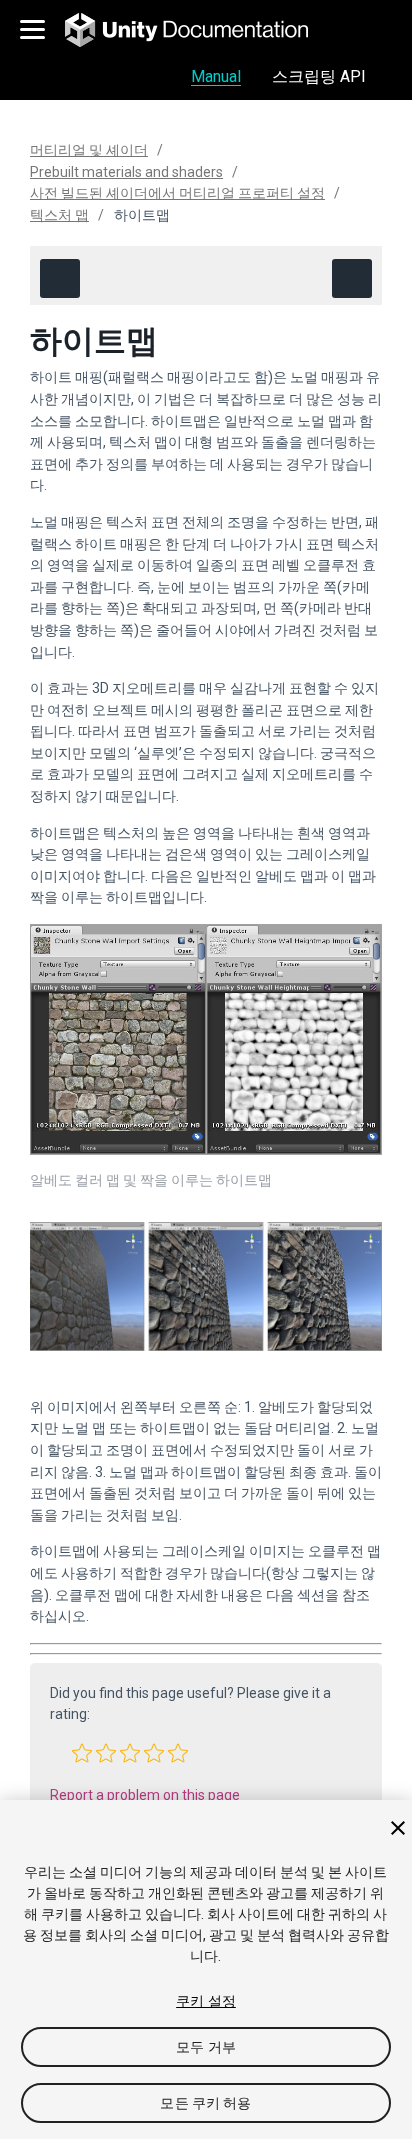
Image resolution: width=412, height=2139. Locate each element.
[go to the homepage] (200, 30)
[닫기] (398, 1828)
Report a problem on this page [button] (145, 1795)
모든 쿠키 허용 (205, 2103)
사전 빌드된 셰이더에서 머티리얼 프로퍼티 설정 (177, 193)
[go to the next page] (352, 278)
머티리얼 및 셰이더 (89, 150)
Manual (216, 76)
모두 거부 (206, 2047)
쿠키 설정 (206, 2001)
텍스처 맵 (59, 215)
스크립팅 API (319, 76)
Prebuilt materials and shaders (126, 172)
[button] (82, 1753)
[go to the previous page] (60, 278)
